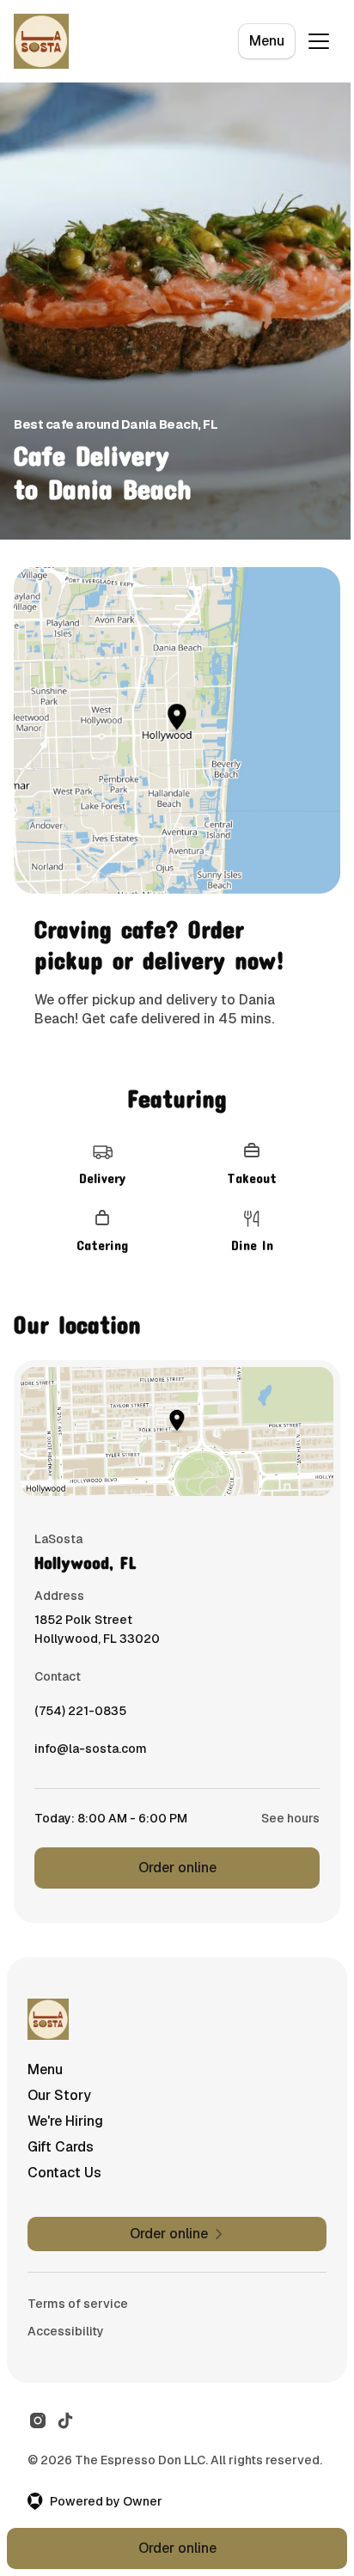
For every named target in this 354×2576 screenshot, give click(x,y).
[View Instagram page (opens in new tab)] (38, 2420)
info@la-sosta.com (91, 1753)
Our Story (59, 2095)
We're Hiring (65, 2121)
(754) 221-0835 (80, 1715)
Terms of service (78, 2304)
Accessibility (66, 2331)
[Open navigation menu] (319, 41)
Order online (177, 1868)
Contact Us (64, 2173)
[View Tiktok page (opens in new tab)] (65, 2420)
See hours (290, 1818)
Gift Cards (61, 2147)
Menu (267, 41)
